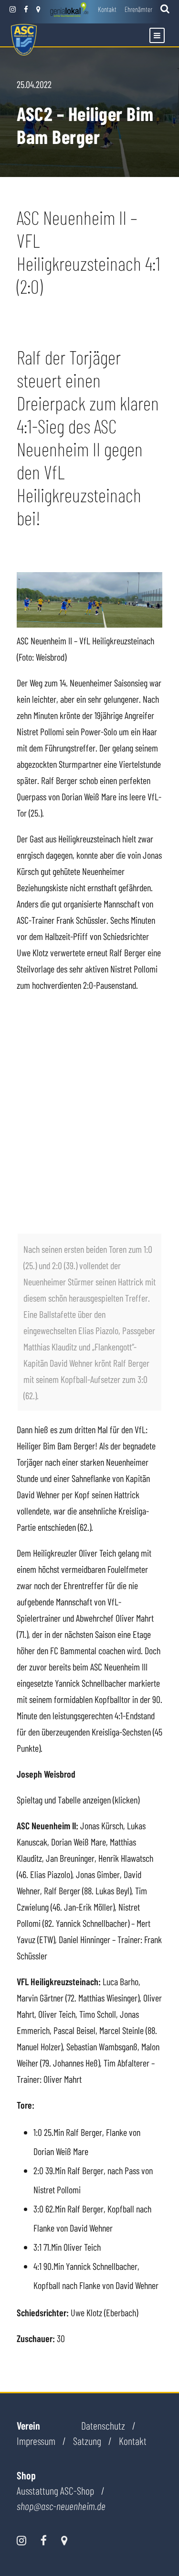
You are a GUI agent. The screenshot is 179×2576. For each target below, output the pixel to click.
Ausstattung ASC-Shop (55, 2490)
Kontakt (107, 9)
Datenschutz (103, 2425)
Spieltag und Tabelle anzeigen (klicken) (78, 1800)
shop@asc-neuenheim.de (61, 2506)
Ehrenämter (138, 9)
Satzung (87, 2441)
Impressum (36, 2441)
